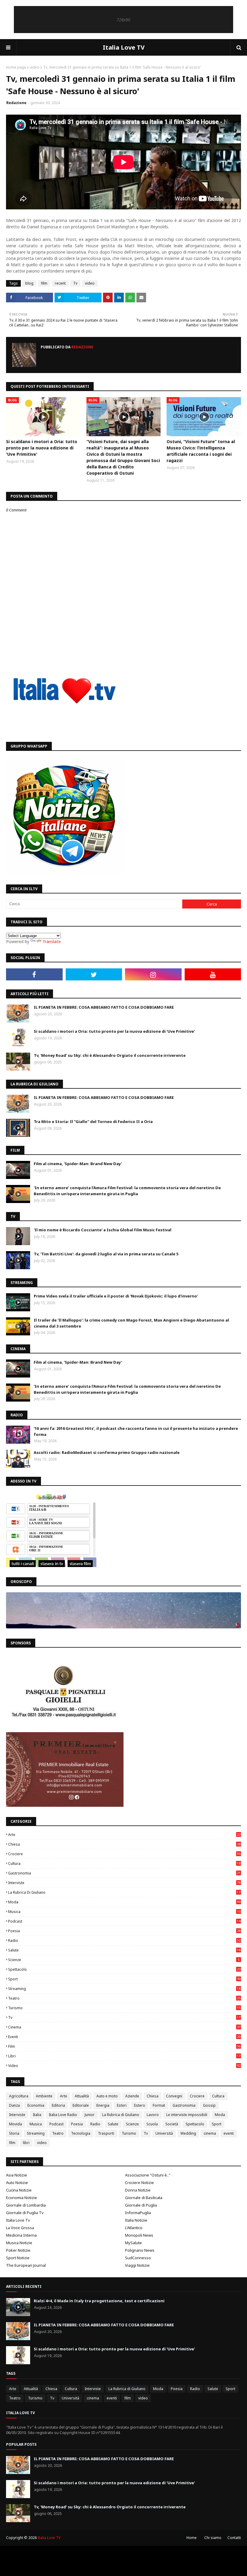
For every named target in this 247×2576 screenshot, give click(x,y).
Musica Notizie (19, 2243)
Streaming (124, 1989)
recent (60, 283)
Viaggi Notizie (137, 2265)
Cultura (124, 1863)
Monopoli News (139, 2235)
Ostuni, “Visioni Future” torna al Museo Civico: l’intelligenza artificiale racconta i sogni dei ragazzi (201, 451)
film (44, 283)
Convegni (174, 2096)
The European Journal (26, 2265)
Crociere (124, 1854)
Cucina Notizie (19, 2190)
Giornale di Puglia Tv (25, 2213)
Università (164, 2133)
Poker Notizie (18, 2250)
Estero (140, 2105)
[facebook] (34, 974)
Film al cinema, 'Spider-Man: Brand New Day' (78, 1164)
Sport (124, 1979)
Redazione (16, 103)
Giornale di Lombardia (26, 2205)
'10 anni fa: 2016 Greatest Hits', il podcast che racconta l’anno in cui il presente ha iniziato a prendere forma (136, 1431)
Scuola (152, 2124)
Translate (52, 941)
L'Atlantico (134, 2228)
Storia (14, 2133)
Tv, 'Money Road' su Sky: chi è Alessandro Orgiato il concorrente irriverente (110, 1055)
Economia (36, 2105)
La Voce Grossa (20, 2228)
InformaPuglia (138, 2213)
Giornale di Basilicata (144, 2198)
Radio (124, 1940)
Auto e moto (107, 2096)
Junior (90, 2115)
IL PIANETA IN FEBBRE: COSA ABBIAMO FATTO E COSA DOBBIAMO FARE (104, 1007)
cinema (124, 2027)
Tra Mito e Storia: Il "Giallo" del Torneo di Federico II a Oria (93, 1121)
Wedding (188, 2133)
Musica (124, 1912)
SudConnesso (138, 2258)
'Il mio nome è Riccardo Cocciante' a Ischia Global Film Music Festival (103, 1230)
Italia (37, 2115)
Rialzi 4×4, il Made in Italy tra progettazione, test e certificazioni (99, 2301)
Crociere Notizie (139, 2183)
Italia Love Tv (18, 2220)
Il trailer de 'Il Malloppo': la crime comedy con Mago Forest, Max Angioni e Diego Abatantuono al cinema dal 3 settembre (131, 1323)
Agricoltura (19, 2096)
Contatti (234, 2538)
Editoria (58, 2105)
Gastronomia (124, 1873)
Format (159, 2105)
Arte (124, 1835)
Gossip (209, 2105)
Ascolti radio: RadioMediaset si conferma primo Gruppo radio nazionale (107, 1452)
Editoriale (81, 2105)
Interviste (124, 1883)
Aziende (132, 2096)
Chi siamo (213, 2538)
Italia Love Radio (63, 2115)
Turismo (124, 2008)
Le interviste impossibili (187, 2115)
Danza (14, 2105)
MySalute (133, 2243)
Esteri (122, 2105)
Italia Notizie (136, 2220)
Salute (124, 1950)
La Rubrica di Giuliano (124, 1892)
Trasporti (106, 2133)
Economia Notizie (22, 2198)
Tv (75, 283)
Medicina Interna (21, 2235)
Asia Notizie (17, 2175)
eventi (124, 2037)
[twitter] (94, 974)
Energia (103, 2105)
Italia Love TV (124, 47)
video (35, 67)
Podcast (124, 1921)
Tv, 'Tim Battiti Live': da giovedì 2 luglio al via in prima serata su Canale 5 (106, 1254)
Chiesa (124, 1844)
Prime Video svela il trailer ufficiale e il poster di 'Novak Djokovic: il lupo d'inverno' (116, 1296)
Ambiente (44, 2096)
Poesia (124, 1931)
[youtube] (213, 974)
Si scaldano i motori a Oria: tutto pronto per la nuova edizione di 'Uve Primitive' (42, 448)
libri (124, 2056)
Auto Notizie (17, 2183)
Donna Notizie (138, 2190)
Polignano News (140, 2250)
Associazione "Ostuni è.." (148, 2175)
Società (172, 2124)
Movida (16, 2124)
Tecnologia (81, 2133)
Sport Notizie (18, 2258)
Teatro (124, 1998)
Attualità (82, 2096)
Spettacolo (124, 1969)
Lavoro (153, 2115)
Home (192, 2538)
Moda (124, 1902)
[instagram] (153, 974)
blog (29, 283)
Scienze (124, 1960)
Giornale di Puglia (141, 2205)
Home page (16, 67)
